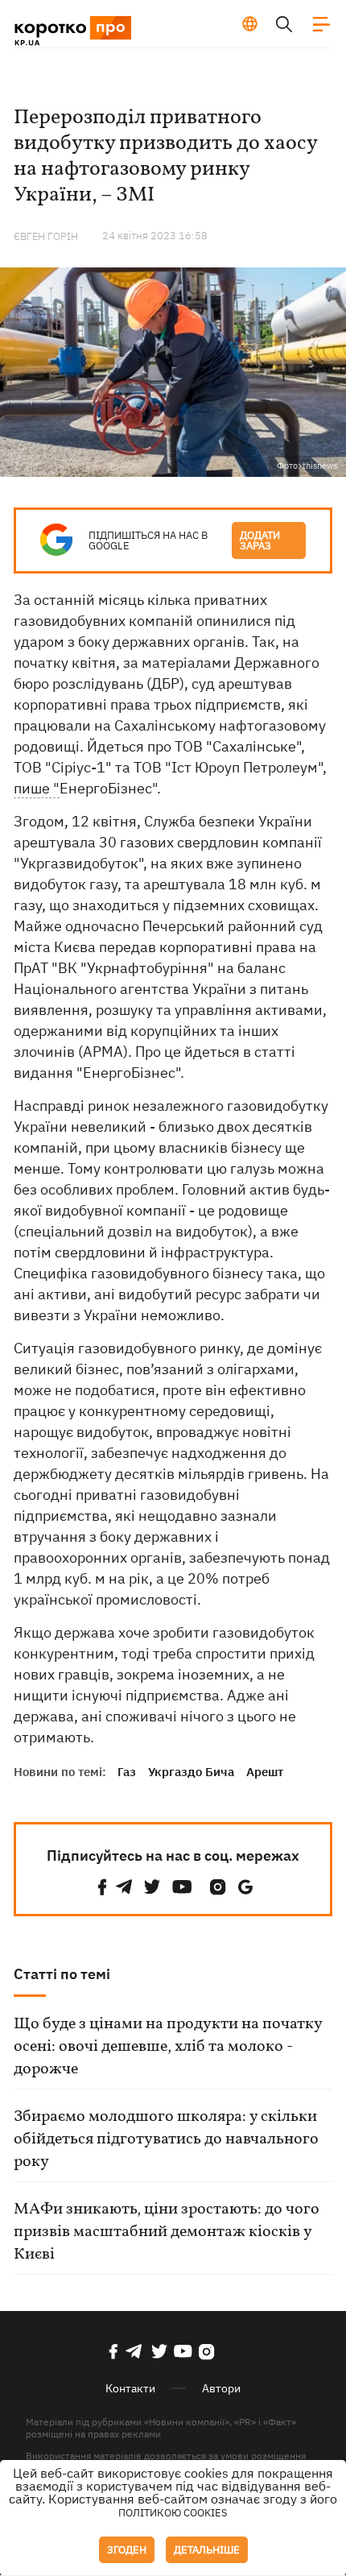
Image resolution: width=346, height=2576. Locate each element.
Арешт (265, 1772)
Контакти (130, 2388)
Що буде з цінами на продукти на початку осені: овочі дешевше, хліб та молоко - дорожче (168, 2047)
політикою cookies (173, 2513)
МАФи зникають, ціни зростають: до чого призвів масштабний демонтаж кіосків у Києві (167, 2232)
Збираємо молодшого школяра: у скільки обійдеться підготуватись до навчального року (166, 2139)
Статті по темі (62, 1974)
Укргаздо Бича (191, 1772)
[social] (102, 1887)
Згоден (127, 2550)
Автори (221, 2388)
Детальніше (207, 2550)
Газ (127, 1772)
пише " (37, 788)
